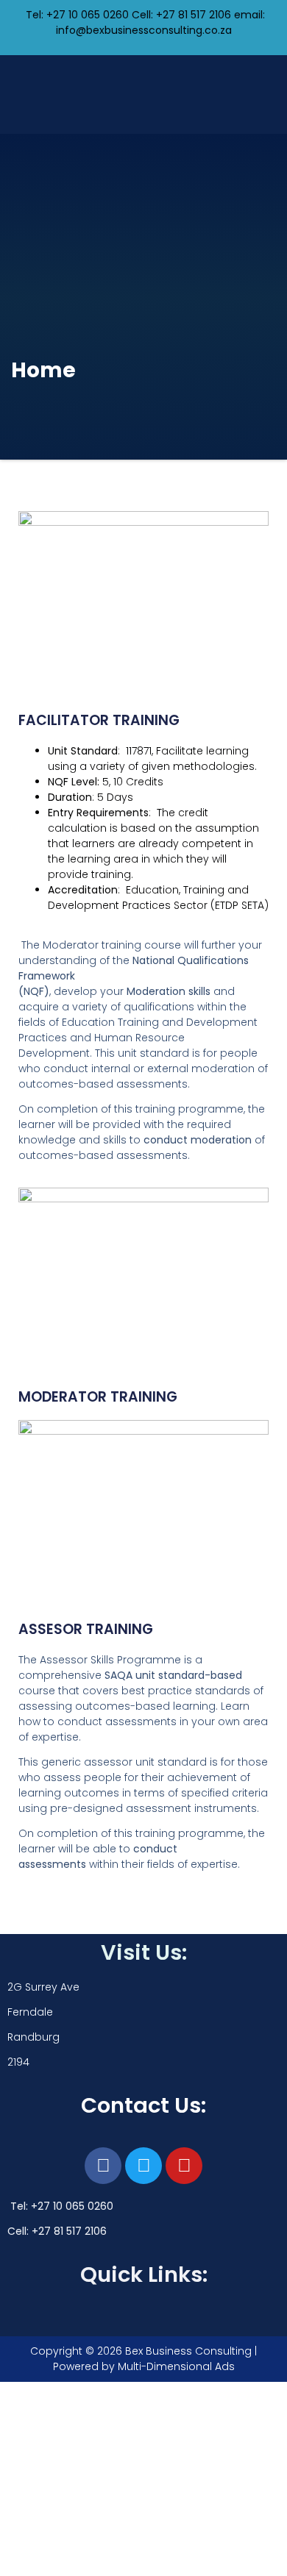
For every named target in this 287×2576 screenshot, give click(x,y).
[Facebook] (103, 2166)
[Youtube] (184, 2166)
